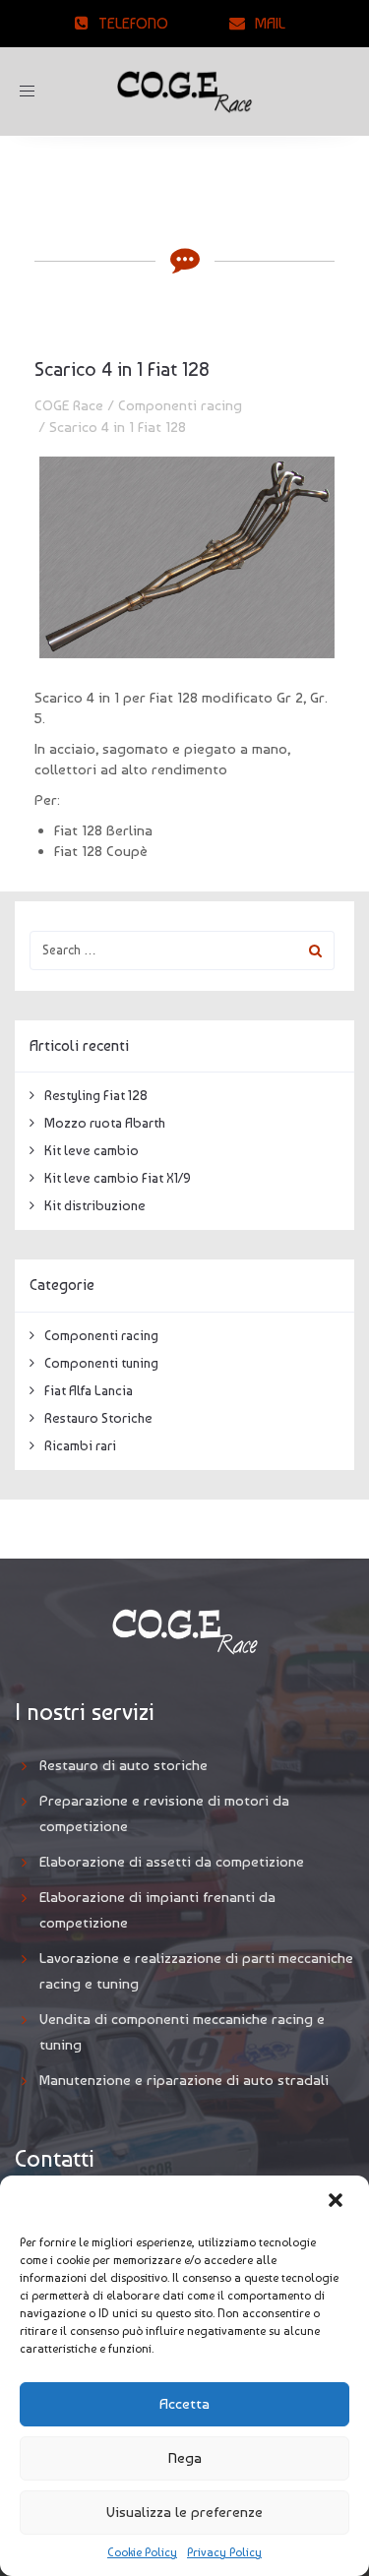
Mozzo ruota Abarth (105, 1123)
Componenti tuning (101, 1363)
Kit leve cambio (92, 1150)
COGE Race (69, 405)
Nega (185, 2458)
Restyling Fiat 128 (96, 1095)
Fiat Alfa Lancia (89, 1390)
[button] (338, 2202)
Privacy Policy (224, 2552)
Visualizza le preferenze (184, 2512)
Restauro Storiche (98, 1418)
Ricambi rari (80, 1445)
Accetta (184, 2404)
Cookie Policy (142, 2552)
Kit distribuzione (95, 1205)
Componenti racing (180, 405)
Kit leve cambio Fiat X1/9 (118, 1178)
